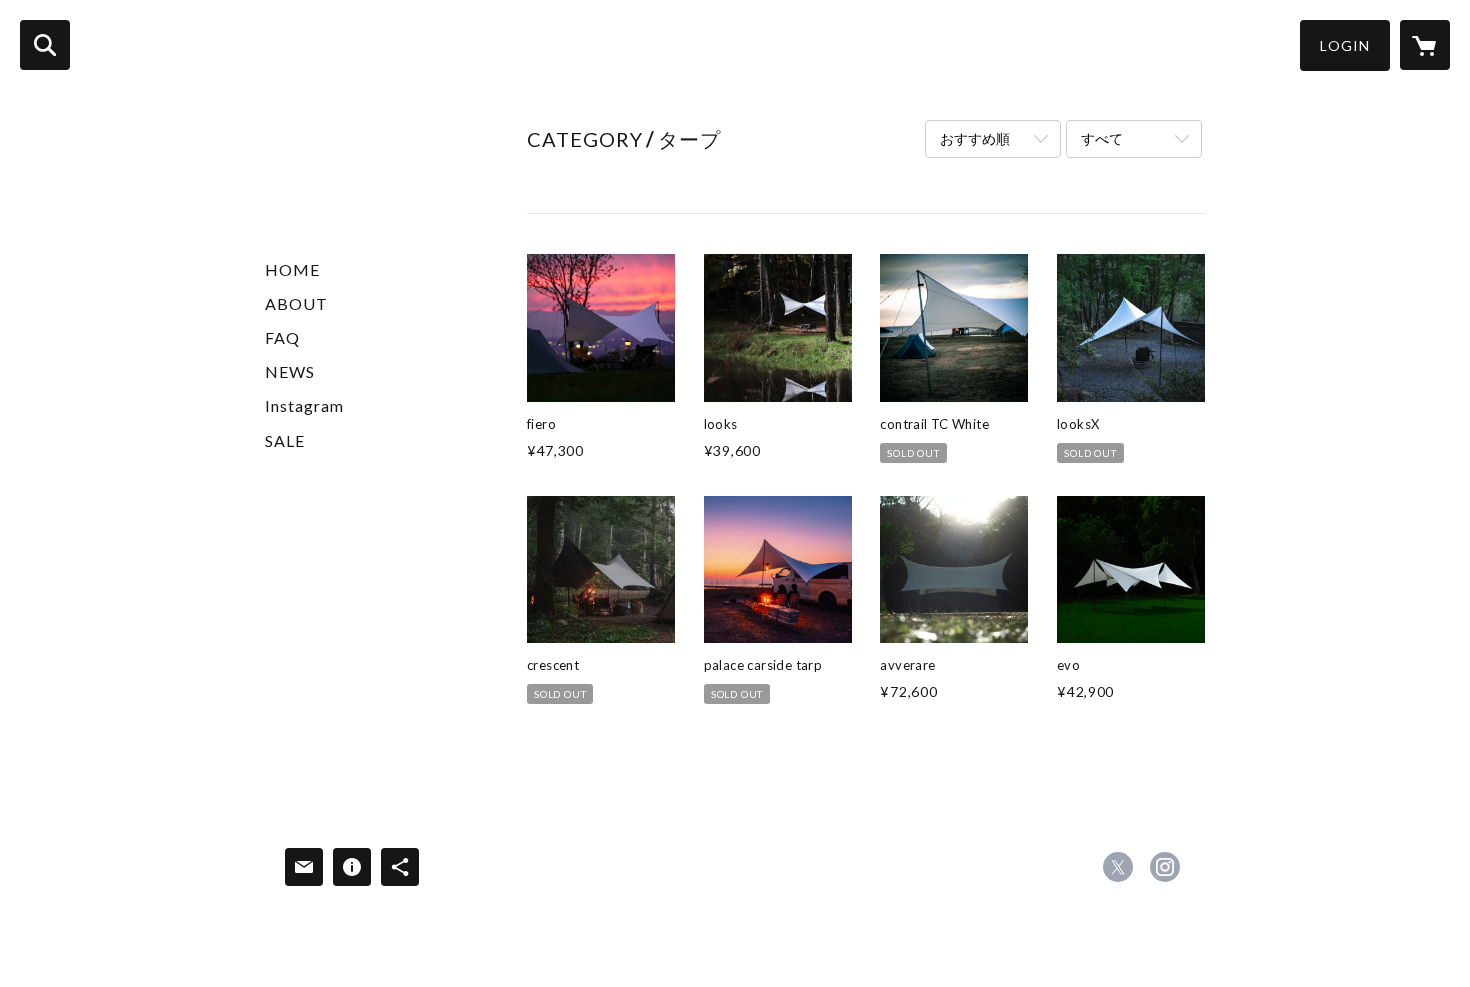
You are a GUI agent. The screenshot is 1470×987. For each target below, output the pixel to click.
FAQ (282, 337)
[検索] (45, 45)
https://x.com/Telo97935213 (1118, 867)
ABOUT (296, 303)
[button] (1345, 45)
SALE (285, 440)
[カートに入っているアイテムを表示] (1425, 45)
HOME (292, 269)
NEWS (290, 371)
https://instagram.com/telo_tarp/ (1165, 867)
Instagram (304, 405)
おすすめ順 (975, 138)
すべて (1102, 138)
